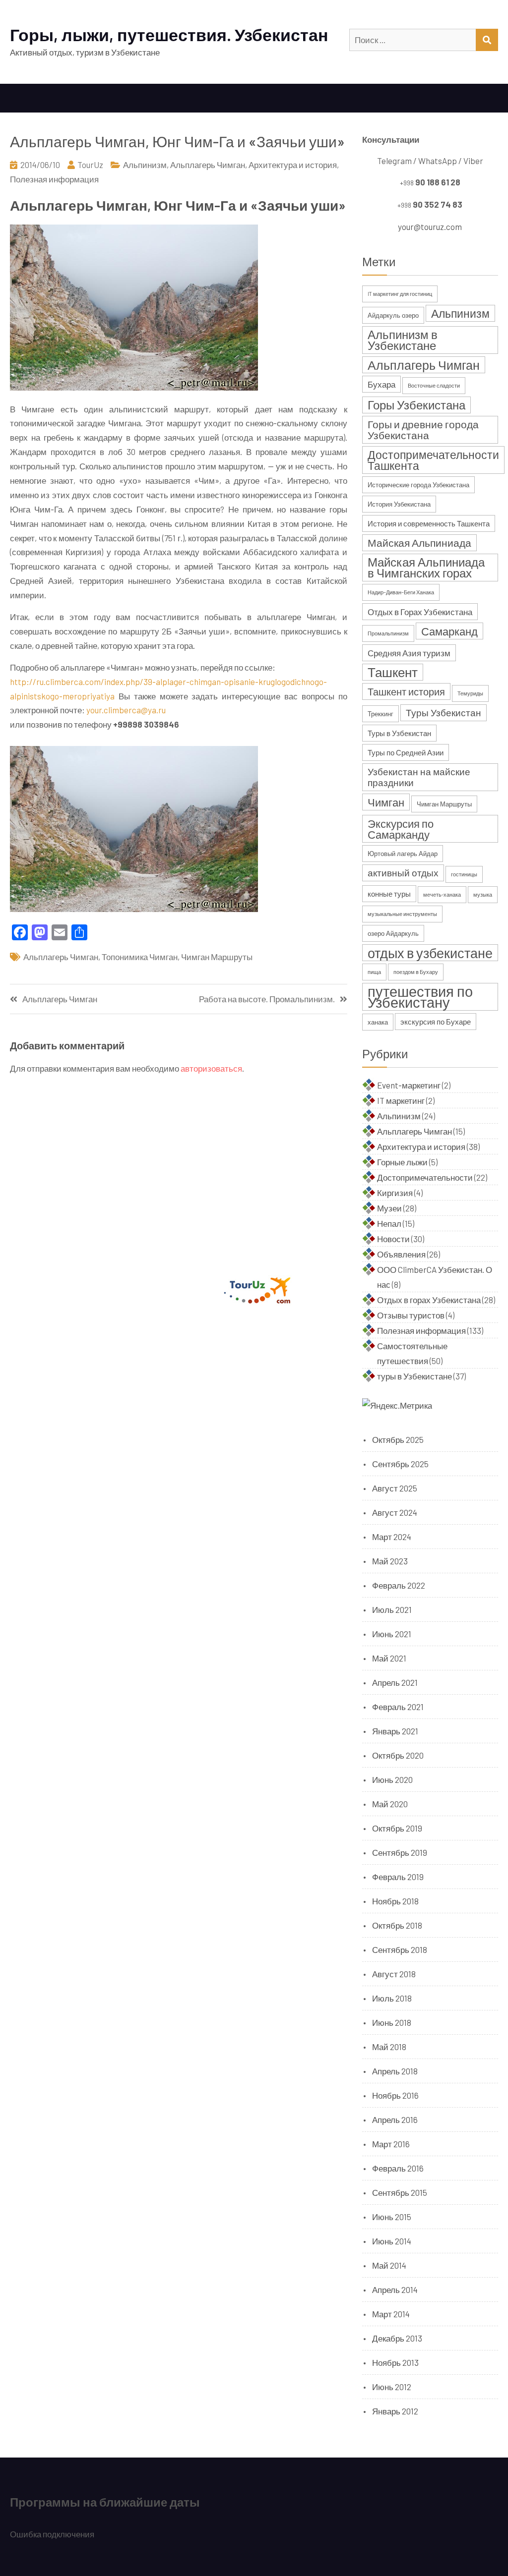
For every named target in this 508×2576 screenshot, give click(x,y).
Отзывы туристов (411, 1315)
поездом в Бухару (416, 972)
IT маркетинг (401, 1100)
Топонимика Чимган (140, 957)
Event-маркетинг (409, 1085)
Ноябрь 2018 (395, 1901)
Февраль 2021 (398, 1707)
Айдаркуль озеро (393, 315)
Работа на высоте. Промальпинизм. (267, 999)
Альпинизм (145, 165)
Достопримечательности (425, 1177)
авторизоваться (211, 1068)
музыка (483, 894)
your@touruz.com (430, 227)
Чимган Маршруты (217, 957)
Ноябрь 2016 (395, 2095)
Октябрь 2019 (397, 1828)
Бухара (381, 384)
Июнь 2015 (392, 2217)
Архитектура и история (293, 165)
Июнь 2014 (392, 2241)
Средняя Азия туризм (409, 653)
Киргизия (395, 1193)
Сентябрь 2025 (400, 1464)
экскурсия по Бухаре (436, 1022)
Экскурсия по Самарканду (401, 829)
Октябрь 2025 (398, 1439)
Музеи (389, 1208)
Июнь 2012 (392, 2387)
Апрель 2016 (395, 2119)
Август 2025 (395, 1488)
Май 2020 (390, 1804)
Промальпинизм (388, 633)
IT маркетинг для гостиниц (400, 294)
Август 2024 (395, 1512)
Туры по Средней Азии (406, 752)
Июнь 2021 (392, 1634)
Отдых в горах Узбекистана (429, 1300)
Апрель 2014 (395, 2290)
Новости (393, 1239)
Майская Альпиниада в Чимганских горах (426, 567)
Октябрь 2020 (398, 1755)
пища (374, 972)
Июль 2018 (392, 1998)
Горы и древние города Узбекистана (423, 429)
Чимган (386, 802)
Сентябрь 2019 (400, 1852)
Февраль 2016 (398, 2168)
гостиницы (464, 874)
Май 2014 (389, 2265)
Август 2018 (394, 1974)
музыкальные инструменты (402, 914)
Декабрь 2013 (397, 2338)
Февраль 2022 (399, 1585)
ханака (378, 1022)
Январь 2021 (395, 1731)
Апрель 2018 (395, 2071)
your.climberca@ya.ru (126, 710)
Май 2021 (389, 1658)
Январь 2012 (395, 2411)
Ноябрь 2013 (395, 2362)
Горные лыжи (402, 1162)
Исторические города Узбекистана (418, 485)
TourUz (90, 165)
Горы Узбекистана (416, 405)
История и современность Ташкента (429, 523)
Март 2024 (392, 1537)
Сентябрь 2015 (400, 2192)
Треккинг (381, 714)
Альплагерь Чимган (208, 165)
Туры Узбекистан (444, 713)
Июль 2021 (392, 1609)
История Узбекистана (399, 504)
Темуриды (470, 693)
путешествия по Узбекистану (420, 997)
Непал (389, 1223)
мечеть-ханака (442, 894)
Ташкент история (406, 691)
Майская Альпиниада (419, 543)
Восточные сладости (434, 385)
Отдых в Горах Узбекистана (420, 612)
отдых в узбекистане (430, 953)
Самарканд (449, 631)
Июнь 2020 (392, 1779)
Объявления (401, 1254)
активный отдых (403, 873)
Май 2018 (389, 2047)
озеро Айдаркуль (393, 933)
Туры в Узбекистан (399, 733)
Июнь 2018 (392, 2022)
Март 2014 (391, 2314)
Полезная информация (54, 179)
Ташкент (393, 672)
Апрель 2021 (395, 1682)
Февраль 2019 (398, 1877)
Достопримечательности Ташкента (433, 460)
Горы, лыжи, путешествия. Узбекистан (169, 34)
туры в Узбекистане (414, 1376)
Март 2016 (391, 2144)
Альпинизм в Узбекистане (403, 340)
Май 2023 (390, 1561)
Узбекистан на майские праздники (419, 777)
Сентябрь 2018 (400, 1949)
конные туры (389, 894)
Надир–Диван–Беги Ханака (401, 592)
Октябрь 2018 (397, 1925)
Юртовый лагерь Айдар (403, 854)
